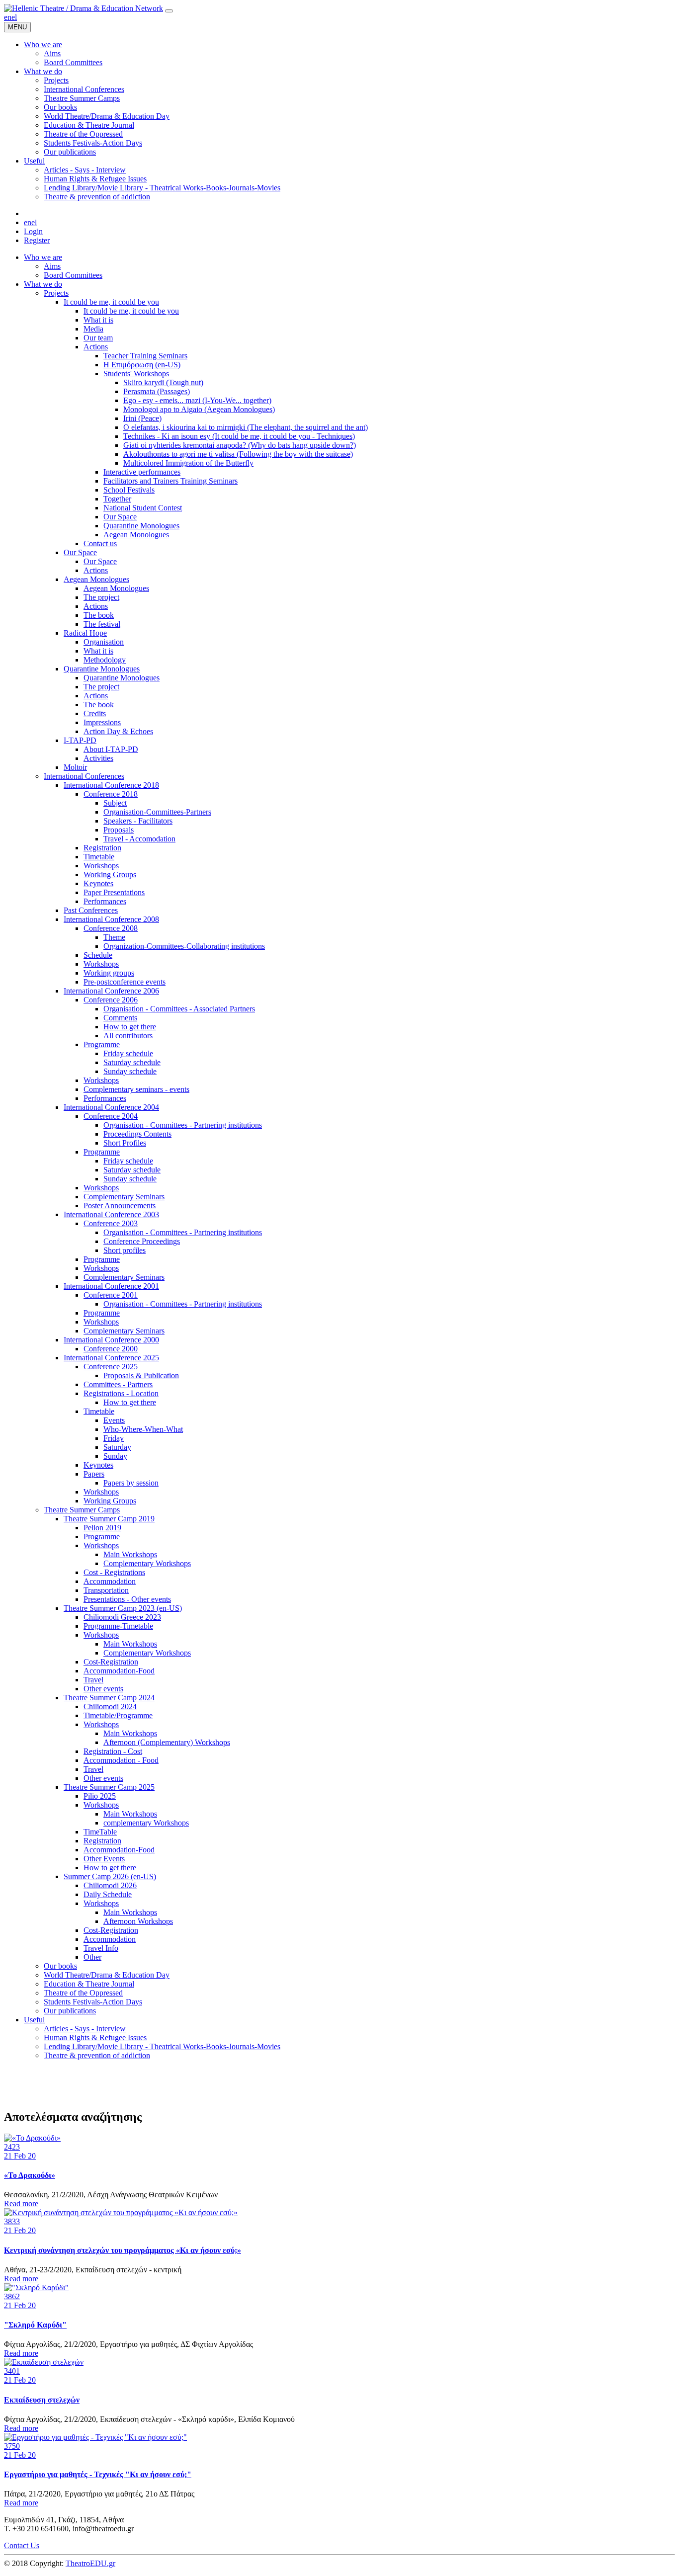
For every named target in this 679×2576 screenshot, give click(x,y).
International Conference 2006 (111, 991)
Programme (102, 1044)
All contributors (128, 1036)
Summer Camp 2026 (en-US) (110, 1876)
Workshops (101, 866)
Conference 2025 (111, 1367)
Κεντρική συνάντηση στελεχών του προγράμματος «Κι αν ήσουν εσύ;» (123, 2250)
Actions (96, 347)
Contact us (100, 543)
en (8, 17)
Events (114, 1420)
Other (92, 1957)
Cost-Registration (111, 1662)
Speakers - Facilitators (138, 821)
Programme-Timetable (118, 1626)
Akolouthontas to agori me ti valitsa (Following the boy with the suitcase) (238, 454)
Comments (120, 1018)
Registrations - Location (121, 1393)
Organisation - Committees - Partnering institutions (183, 1125)
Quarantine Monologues (141, 526)
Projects (56, 293)
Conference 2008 (111, 928)
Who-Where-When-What (143, 1429)
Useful (34, 2020)
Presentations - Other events (127, 1599)
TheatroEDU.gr (90, 2563)
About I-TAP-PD (111, 749)
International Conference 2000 (111, 1340)
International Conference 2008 (111, 919)
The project (101, 597)
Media (93, 329)
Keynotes (98, 883)
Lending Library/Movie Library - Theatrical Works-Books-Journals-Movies (162, 2046)
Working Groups (110, 874)
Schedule (98, 955)
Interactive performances (142, 472)
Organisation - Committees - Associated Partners (179, 1009)
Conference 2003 (111, 1223)
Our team (98, 338)
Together (117, 499)
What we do (43, 284)
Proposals (119, 830)
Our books (60, 1966)
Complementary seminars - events (136, 1089)
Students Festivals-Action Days (93, 2002)
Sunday (115, 1456)
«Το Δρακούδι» (30, 2175)
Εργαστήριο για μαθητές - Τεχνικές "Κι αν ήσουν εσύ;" (98, 2474)
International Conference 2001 (111, 1286)
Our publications (70, 2011)
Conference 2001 (111, 1295)
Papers (94, 1474)
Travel (93, 1680)
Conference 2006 (111, 1000)
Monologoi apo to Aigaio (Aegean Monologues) (199, 409)
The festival (102, 624)
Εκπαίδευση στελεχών (42, 2400)
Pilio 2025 (100, 1796)
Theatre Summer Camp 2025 (109, 1787)
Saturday (117, 1447)
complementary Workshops (146, 1823)
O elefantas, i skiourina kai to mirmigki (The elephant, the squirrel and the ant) (246, 427)
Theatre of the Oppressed (83, 1993)
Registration (102, 848)
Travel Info (101, 1948)
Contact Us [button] (22, 2545)
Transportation (106, 1590)
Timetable (99, 857)
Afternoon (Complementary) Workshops (167, 1742)
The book (99, 615)
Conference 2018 (111, 794)
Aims (52, 266)
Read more (21, 2203)
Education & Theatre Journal (89, 1984)
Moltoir (75, 767)
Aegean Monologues (136, 535)
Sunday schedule (130, 1071)
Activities (98, 758)
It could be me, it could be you (111, 302)
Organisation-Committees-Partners (157, 812)
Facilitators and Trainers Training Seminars (170, 481)
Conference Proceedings (142, 1241)
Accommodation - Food (121, 1760)
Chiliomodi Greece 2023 (122, 1617)
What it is (98, 320)
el (14, 17)
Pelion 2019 (102, 1528)
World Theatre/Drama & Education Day (107, 1975)
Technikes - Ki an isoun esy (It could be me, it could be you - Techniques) (239, 436)
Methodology (105, 660)
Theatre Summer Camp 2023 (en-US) (123, 1608)
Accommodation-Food (119, 1671)
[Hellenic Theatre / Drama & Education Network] (84, 8)
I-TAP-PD (80, 740)
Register (37, 240)
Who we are (43, 257)
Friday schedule (128, 1053)
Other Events (104, 1859)
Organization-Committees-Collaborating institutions (184, 946)
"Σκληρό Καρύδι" (35, 2325)
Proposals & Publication (141, 1375)
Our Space (120, 517)
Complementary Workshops (147, 1563)
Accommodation (110, 1581)
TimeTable (100, 1832)
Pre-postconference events (125, 982)
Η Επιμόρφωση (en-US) (142, 365)
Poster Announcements (120, 1205)
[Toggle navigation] (169, 11)
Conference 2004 (111, 1116)
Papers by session (131, 1483)
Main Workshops (130, 1554)
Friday (114, 1438)
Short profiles (125, 1250)
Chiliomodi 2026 (110, 1885)
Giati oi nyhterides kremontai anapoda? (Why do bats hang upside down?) (240, 445)
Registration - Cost (113, 1751)
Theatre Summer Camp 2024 (109, 1698)
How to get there (130, 1027)
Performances (105, 901)
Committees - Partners (118, 1384)
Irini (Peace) (142, 418)
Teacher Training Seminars (145, 356)
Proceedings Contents (137, 1134)
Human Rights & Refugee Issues (95, 2037)
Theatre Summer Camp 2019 (109, 1519)
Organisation (104, 642)
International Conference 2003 (111, 1214)
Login (33, 231)
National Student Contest (143, 508)
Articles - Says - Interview (85, 2029)
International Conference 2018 (111, 785)
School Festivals (129, 490)
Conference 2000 (111, 1349)
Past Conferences (91, 910)
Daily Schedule (108, 1894)
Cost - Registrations (114, 1572)
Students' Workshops (136, 374)
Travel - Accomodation (139, 839)
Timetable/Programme (118, 1715)
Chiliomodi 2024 (110, 1706)
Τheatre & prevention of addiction (97, 2055)
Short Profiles (125, 1143)
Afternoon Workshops (138, 1921)
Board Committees (73, 275)
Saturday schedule (132, 1062)
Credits (95, 713)
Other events (103, 1689)
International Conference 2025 (111, 1358)
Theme (114, 937)
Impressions (102, 722)
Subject (115, 803)
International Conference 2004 (111, 1107)
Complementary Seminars (124, 1197)
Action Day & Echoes (118, 731)
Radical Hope (85, 633)
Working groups (109, 973)
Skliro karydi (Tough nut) (163, 382)
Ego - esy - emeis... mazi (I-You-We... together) (197, 400)
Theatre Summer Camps (82, 1510)
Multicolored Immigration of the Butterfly (188, 463)
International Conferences (84, 776)
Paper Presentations (114, 892)
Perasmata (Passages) (157, 391)
